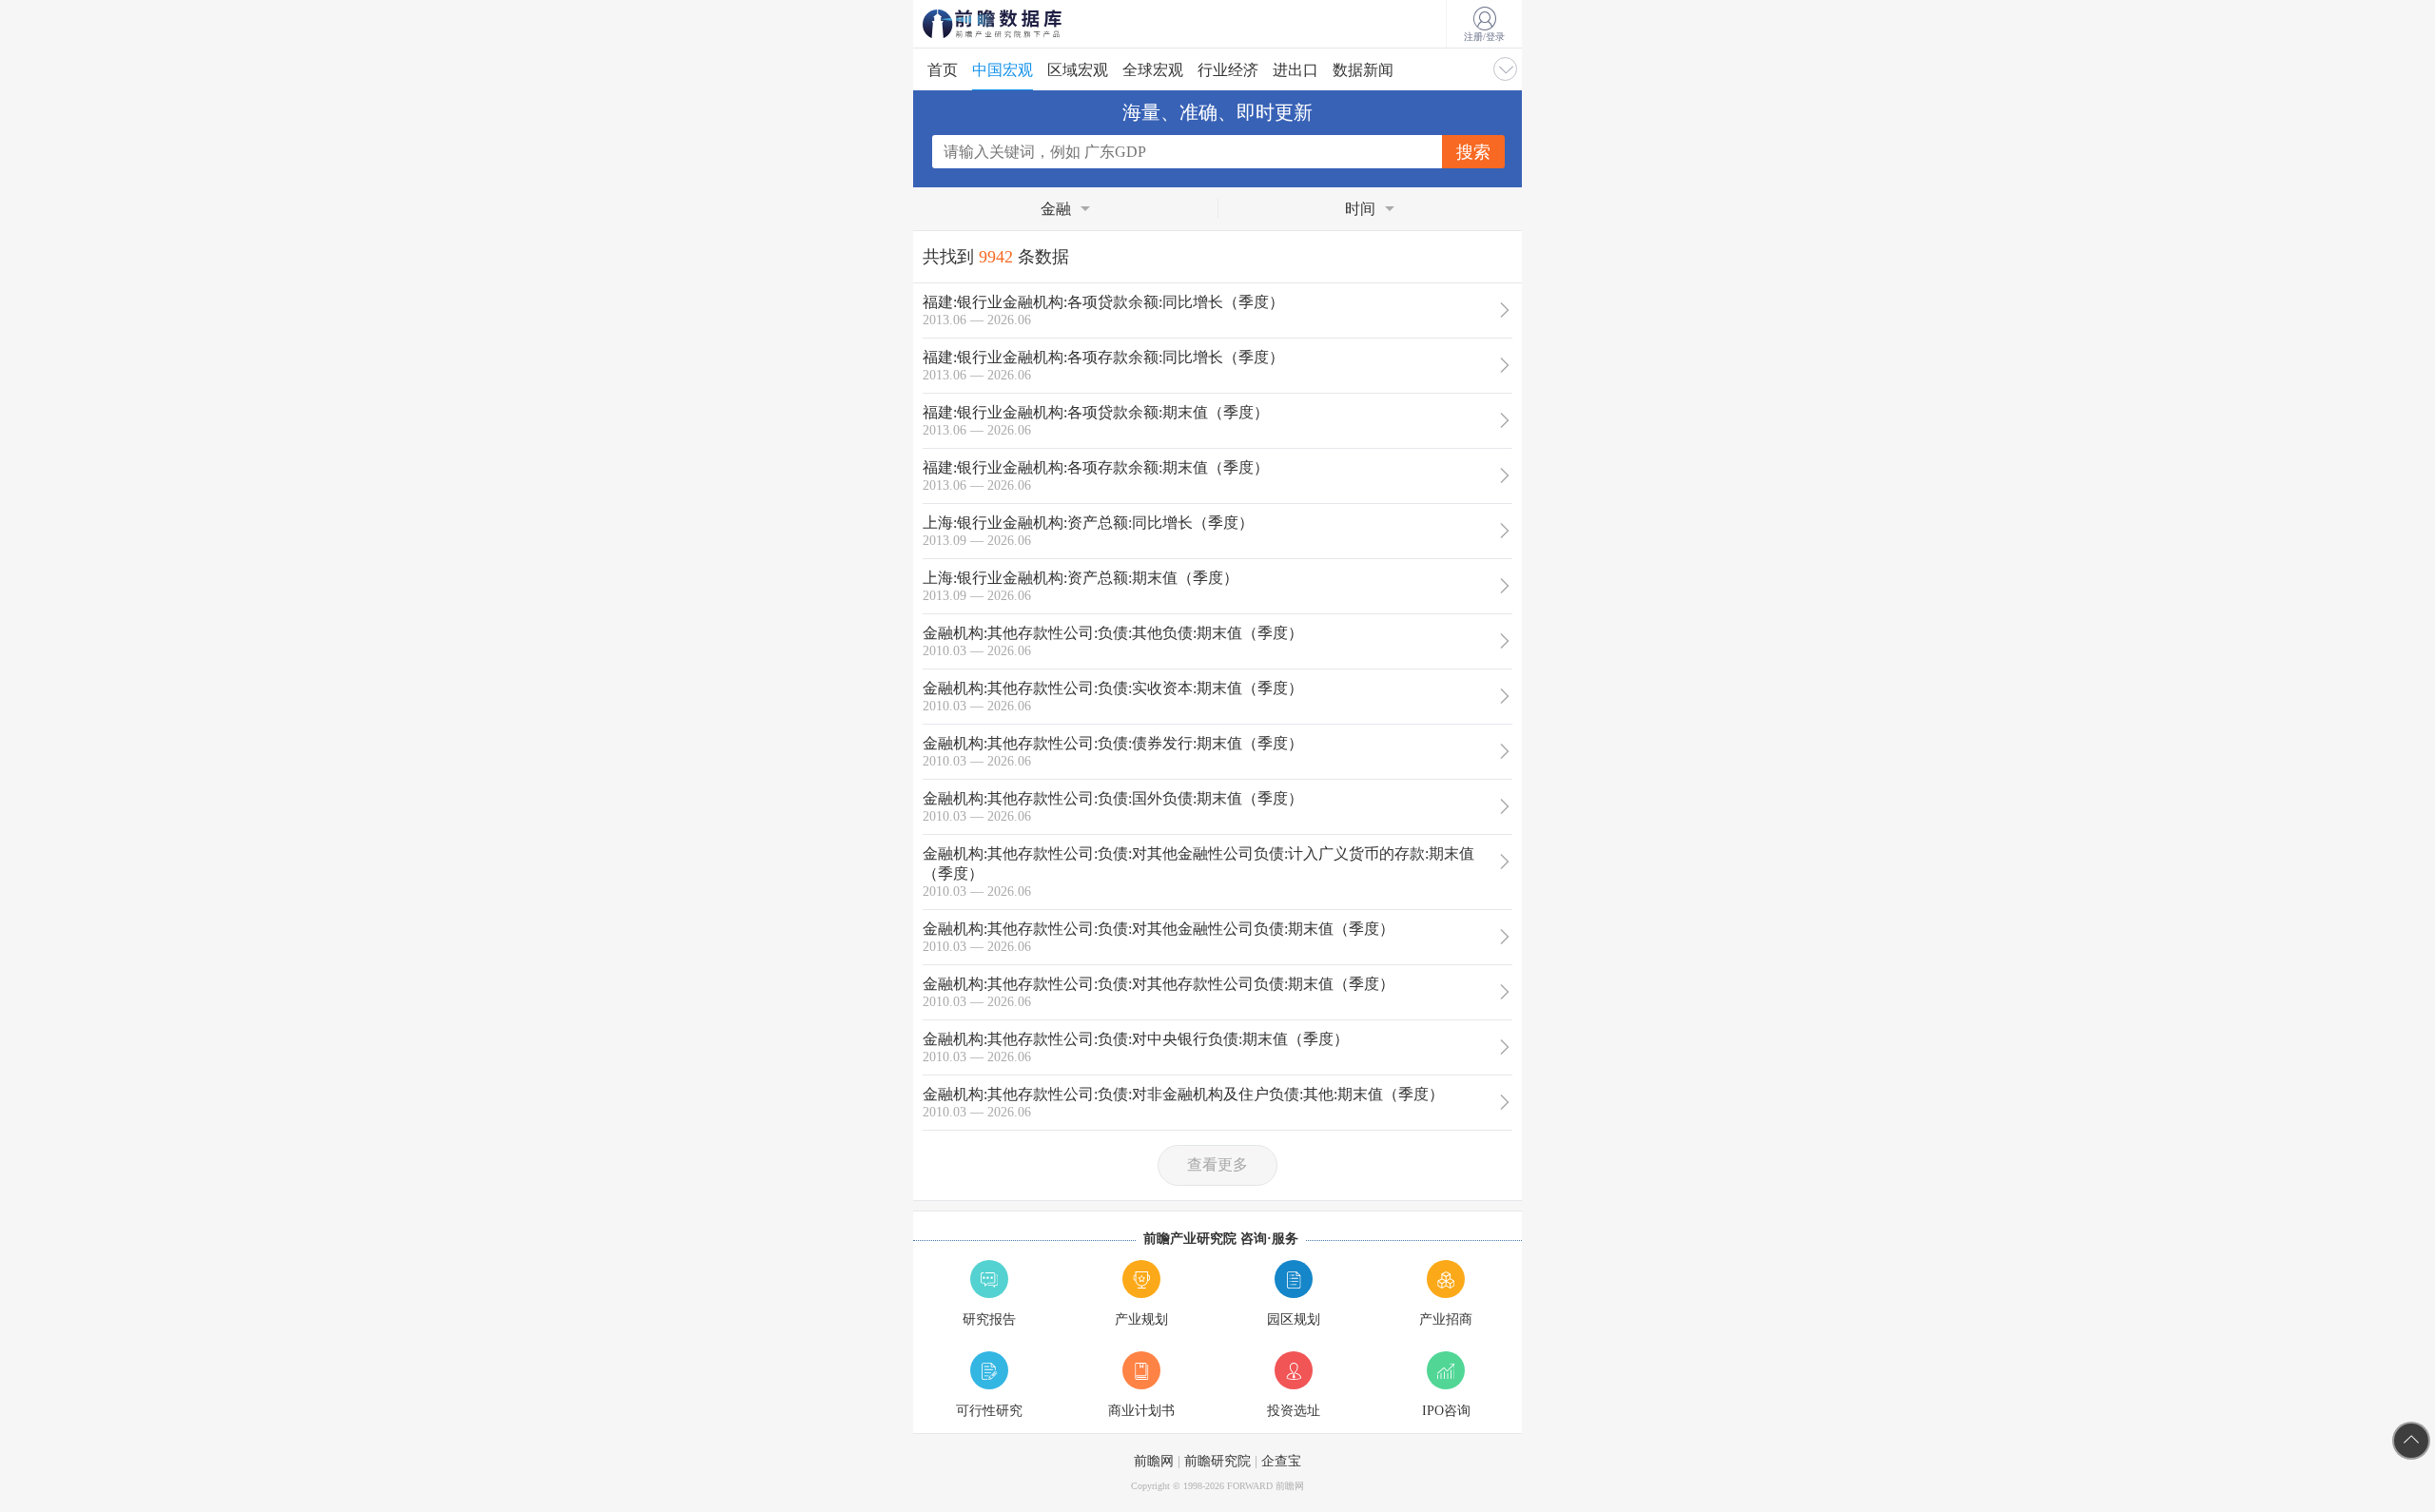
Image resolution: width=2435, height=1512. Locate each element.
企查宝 (1281, 1461)
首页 (943, 70)
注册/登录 (1484, 37)
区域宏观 (1078, 70)
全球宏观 (1153, 70)
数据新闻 (1363, 70)
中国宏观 (1003, 70)
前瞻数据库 (1018, 24)
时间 (1360, 209)
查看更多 (1217, 1164)
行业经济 (1228, 70)
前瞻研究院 (1217, 1461)
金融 (1056, 209)
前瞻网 (1154, 1461)
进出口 (1295, 70)
